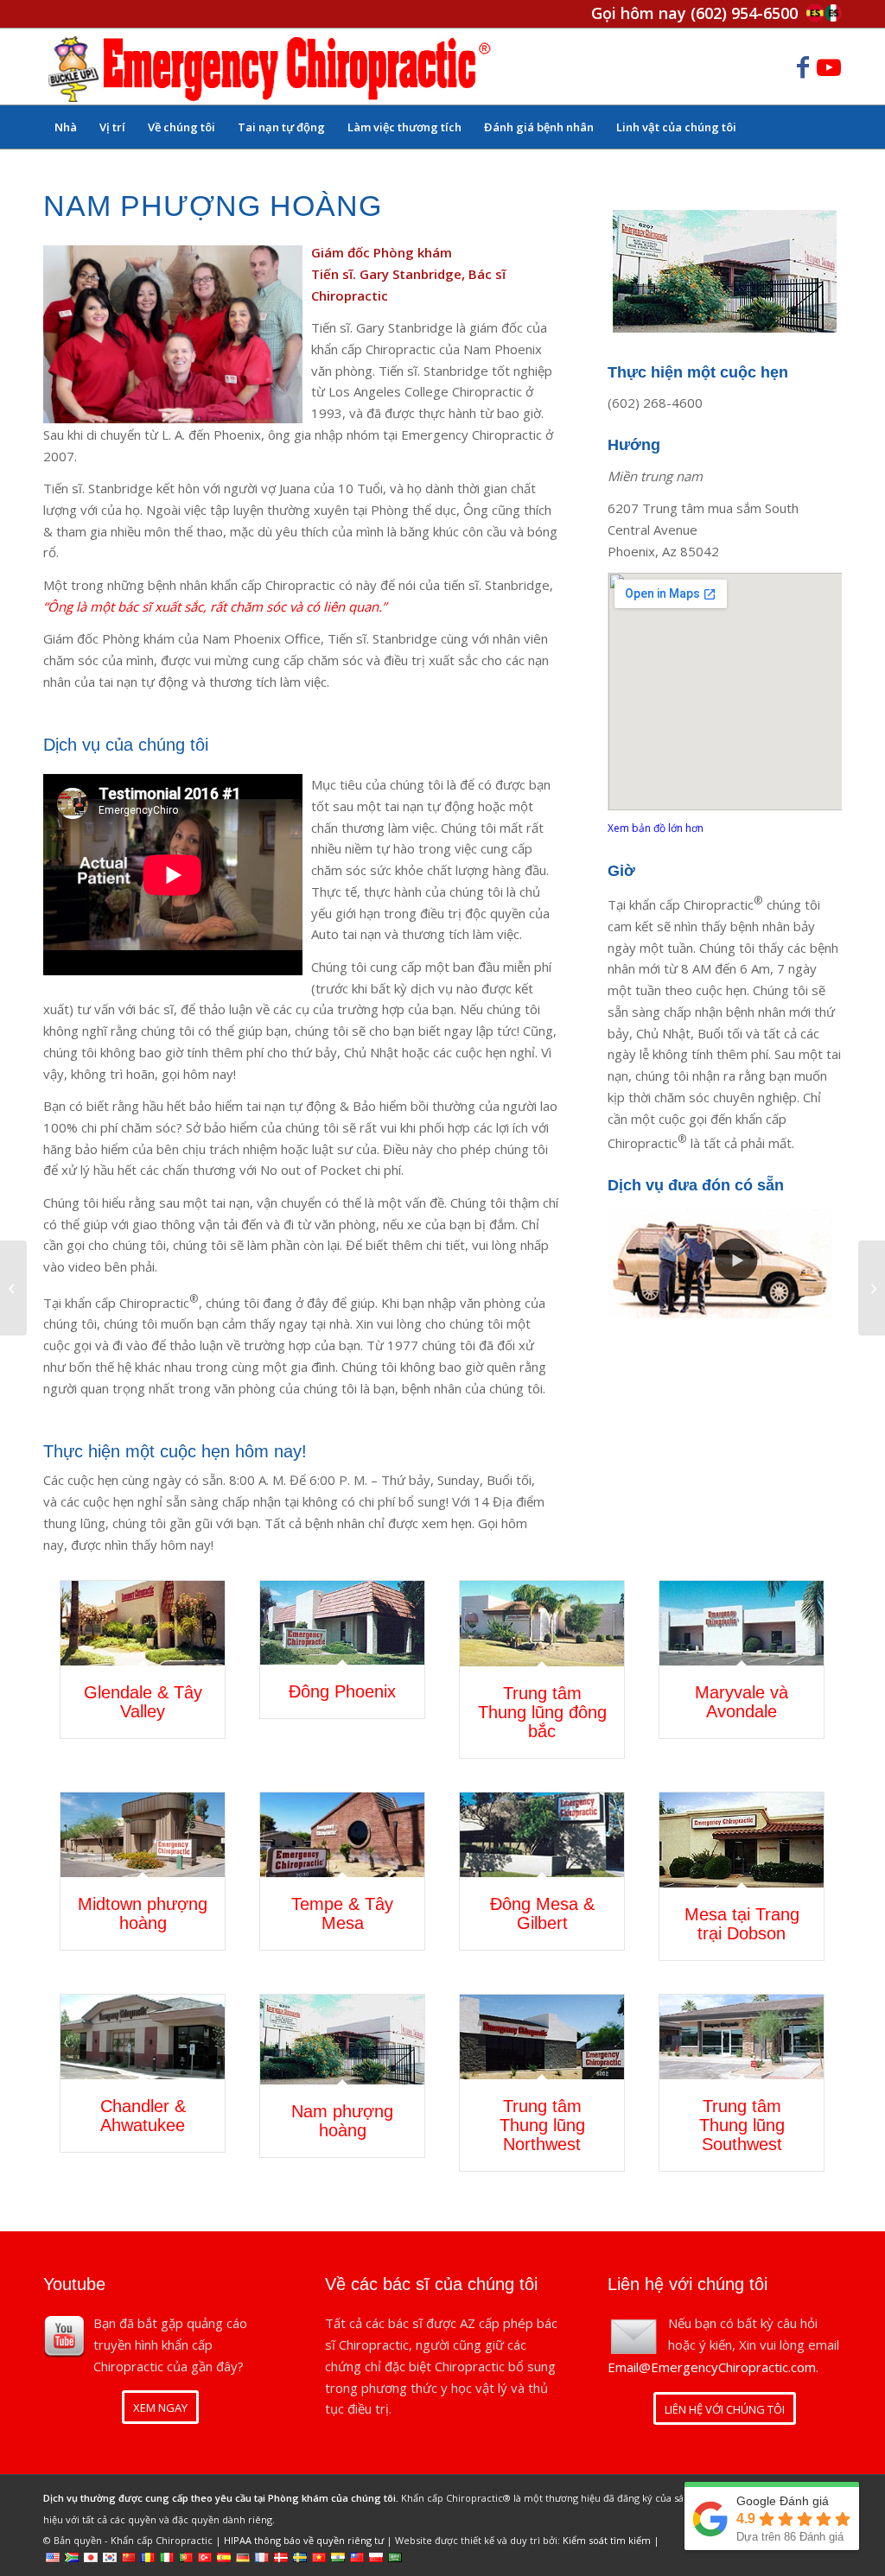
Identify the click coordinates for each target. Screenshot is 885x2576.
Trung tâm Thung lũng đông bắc (542, 1712)
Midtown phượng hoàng (143, 1913)
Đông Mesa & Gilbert (542, 1913)
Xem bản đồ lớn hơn (656, 828)
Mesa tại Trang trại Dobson (742, 1924)
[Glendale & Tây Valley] (143, 1623)
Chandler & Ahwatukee (143, 2116)
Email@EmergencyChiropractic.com (712, 2367)
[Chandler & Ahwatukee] (143, 2037)
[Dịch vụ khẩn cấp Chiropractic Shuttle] (724, 1262)
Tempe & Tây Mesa (342, 1913)
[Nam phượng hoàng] (342, 2040)
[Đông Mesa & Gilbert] (542, 1835)
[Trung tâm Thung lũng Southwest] (742, 2037)
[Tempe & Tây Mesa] (342, 1835)
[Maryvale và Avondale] (742, 1623)
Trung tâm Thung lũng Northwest (542, 2125)
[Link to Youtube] (829, 67)
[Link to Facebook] (803, 67)
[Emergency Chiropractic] (269, 67)
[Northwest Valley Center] (872, 1288)
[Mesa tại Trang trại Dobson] (742, 1840)
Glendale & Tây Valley (143, 1702)
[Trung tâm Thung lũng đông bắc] (542, 1624)
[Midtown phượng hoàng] (143, 1835)
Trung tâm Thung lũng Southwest (742, 2125)
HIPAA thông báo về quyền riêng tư (304, 2540)
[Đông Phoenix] (342, 1622)
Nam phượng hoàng (342, 2121)
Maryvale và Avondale (742, 1702)
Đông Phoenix (342, 1691)
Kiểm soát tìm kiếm (607, 2540)
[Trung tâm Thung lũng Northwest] (542, 2037)
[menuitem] (66, 127)
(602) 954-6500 (744, 13)
